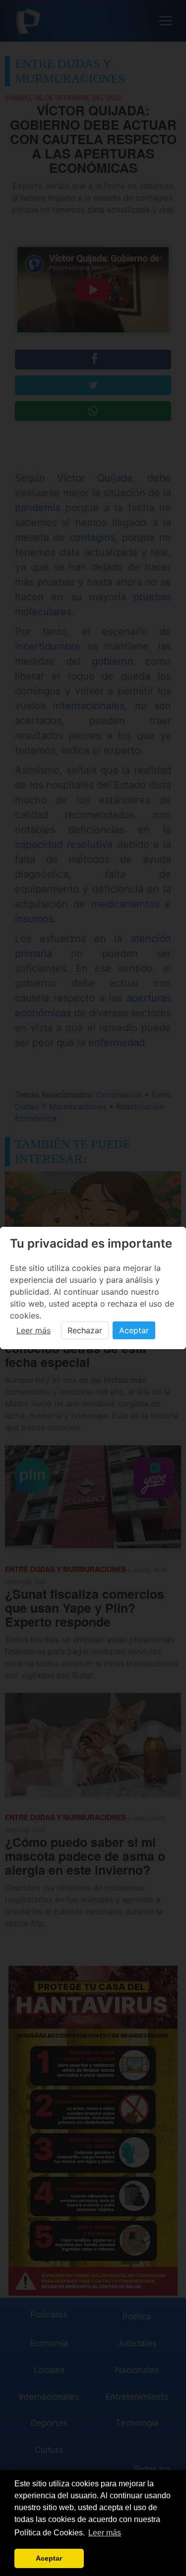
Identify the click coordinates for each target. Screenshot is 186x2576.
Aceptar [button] (49, 2558)
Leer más (33, 1330)
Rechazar (85, 1330)
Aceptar (134, 1330)
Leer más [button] (105, 2533)
